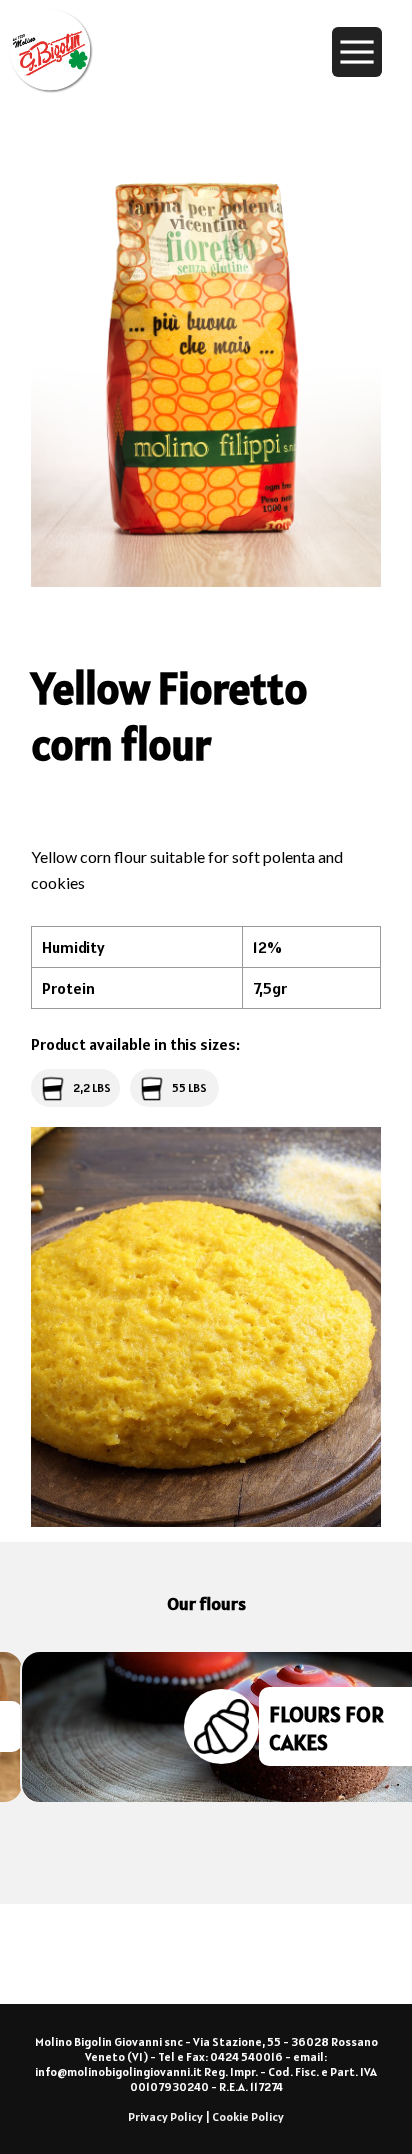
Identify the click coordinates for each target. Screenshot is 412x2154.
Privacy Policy (165, 2116)
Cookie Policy (248, 2116)
